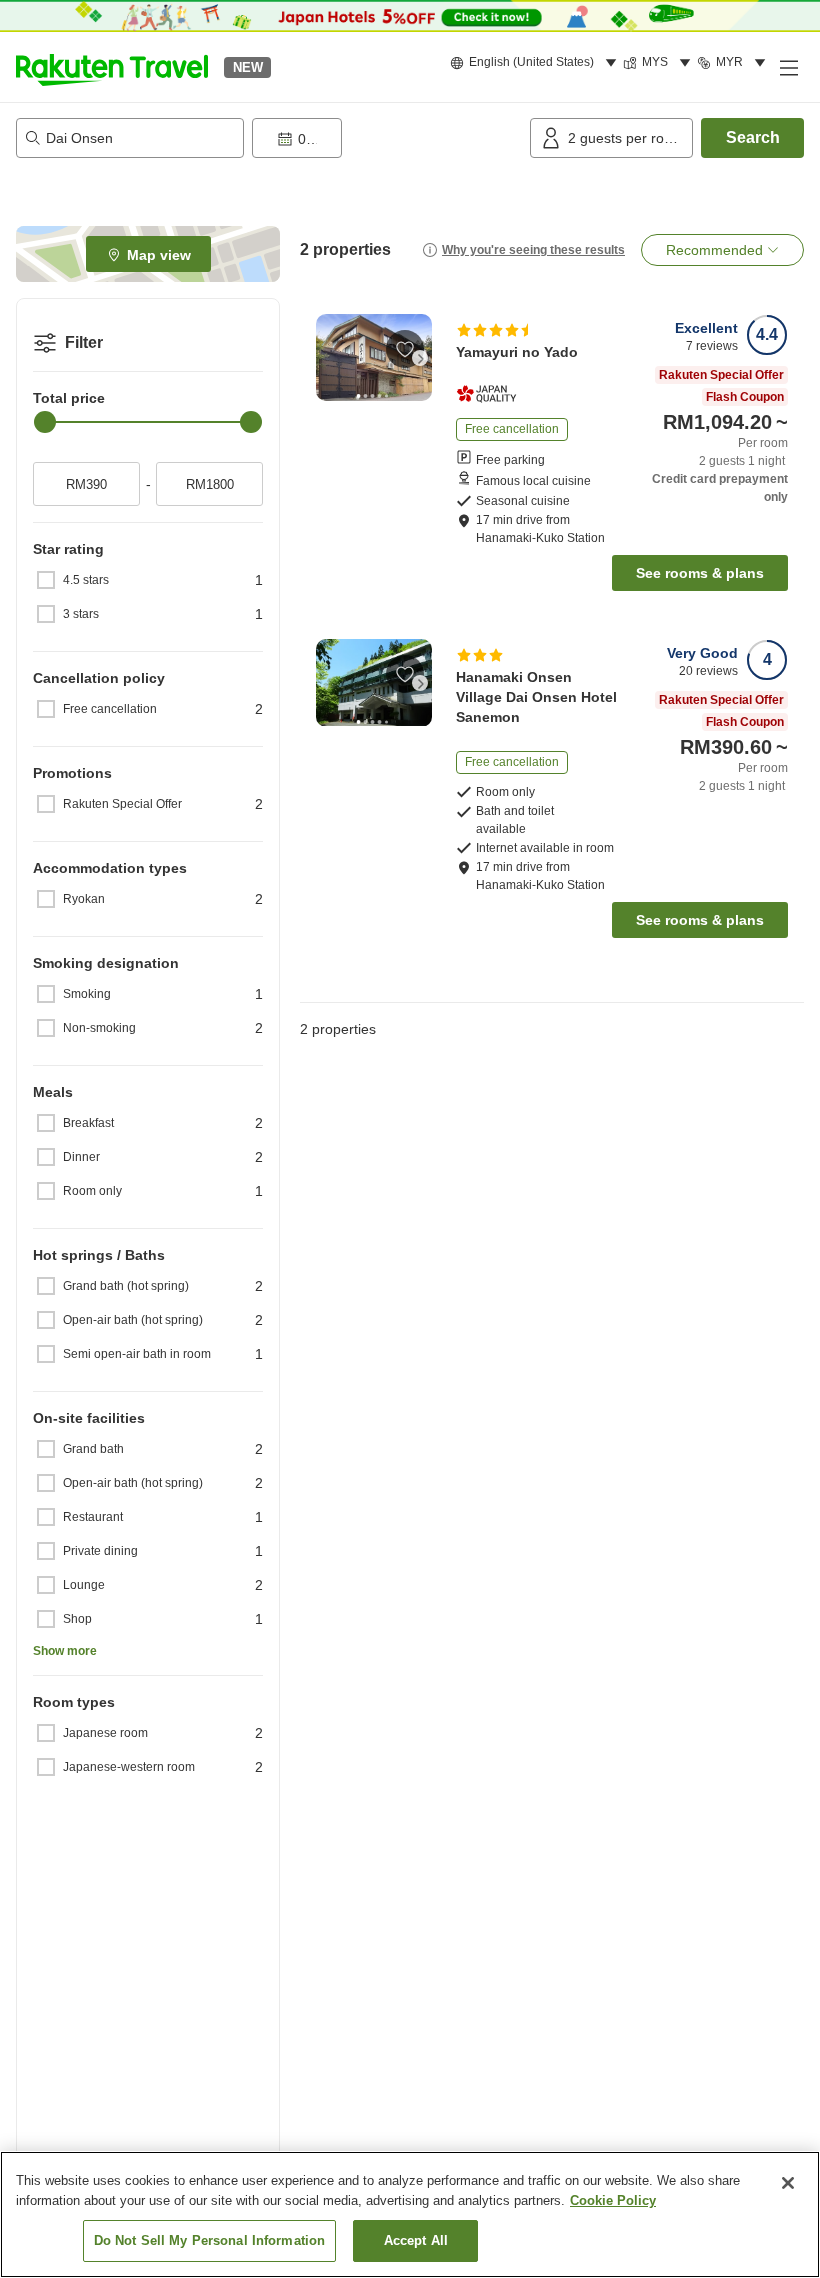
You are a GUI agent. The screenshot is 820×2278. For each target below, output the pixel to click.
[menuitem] (536, 63)
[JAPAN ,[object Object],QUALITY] (492, 394)
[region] (410, 2214)
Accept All (416, 2240)
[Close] (788, 2183)
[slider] (45, 422)
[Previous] (328, 358)
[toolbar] (387, 138)
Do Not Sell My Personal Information (210, 2240)
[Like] (405, 349)
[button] (112, 67)
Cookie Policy (613, 2200)
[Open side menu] (788, 67)
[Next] (420, 358)
